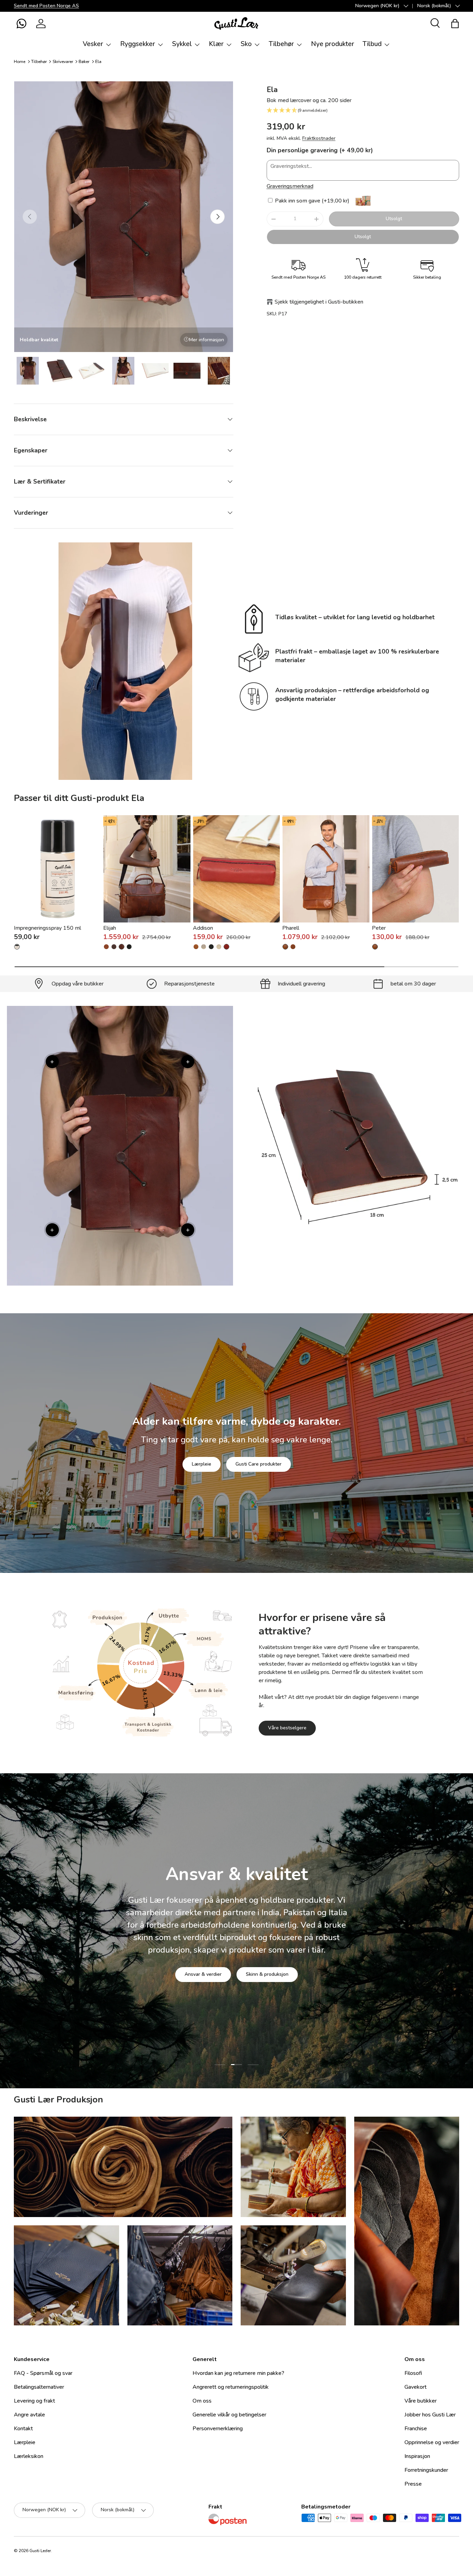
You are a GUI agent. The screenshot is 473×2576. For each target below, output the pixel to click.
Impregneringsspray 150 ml (47, 928)
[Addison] (237, 869)
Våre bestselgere (287, 1728)
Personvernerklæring (218, 2429)
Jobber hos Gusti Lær (430, 2415)
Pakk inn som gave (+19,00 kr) (311, 201)
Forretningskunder (426, 2470)
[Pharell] (326, 869)
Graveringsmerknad (290, 186)
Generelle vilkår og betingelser (229, 2415)
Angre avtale (29, 2415)
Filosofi (413, 2373)
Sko (246, 44)
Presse (413, 2484)
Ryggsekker (138, 44)
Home (20, 62)
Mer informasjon (207, 340)
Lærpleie (202, 1464)
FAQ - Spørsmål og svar (43, 2373)
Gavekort (416, 2387)
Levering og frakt (34, 2401)
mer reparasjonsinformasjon (262, 1974)
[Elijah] (147, 869)
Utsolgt (394, 219)
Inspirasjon (417, 2456)
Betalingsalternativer (39, 2387)
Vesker (93, 44)
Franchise (416, 2429)
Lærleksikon (29, 2456)
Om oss (202, 2401)
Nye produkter (333, 44)
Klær (216, 44)
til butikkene (194, 1974)
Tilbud (372, 44)
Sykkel (182, 44)
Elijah (110, 928)
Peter (379, 928)
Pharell (291, 928)
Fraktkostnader (319, 138)
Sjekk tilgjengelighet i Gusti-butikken (319, 302)
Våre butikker (421, 2401)
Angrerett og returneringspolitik (231, 2387)
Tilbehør (281, 44)
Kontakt (23, 2429)
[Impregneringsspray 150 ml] (57, 869)
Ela (98, 62)
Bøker (84, 62)
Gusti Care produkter (258, 1464)
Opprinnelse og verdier (432, 2442)
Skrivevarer (63, 62)
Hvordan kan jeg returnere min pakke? (238, 2373)
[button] (21, 24)
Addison (203, 928)
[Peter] (416, 869)
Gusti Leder (40, 2551)
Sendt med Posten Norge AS (46, 6)
